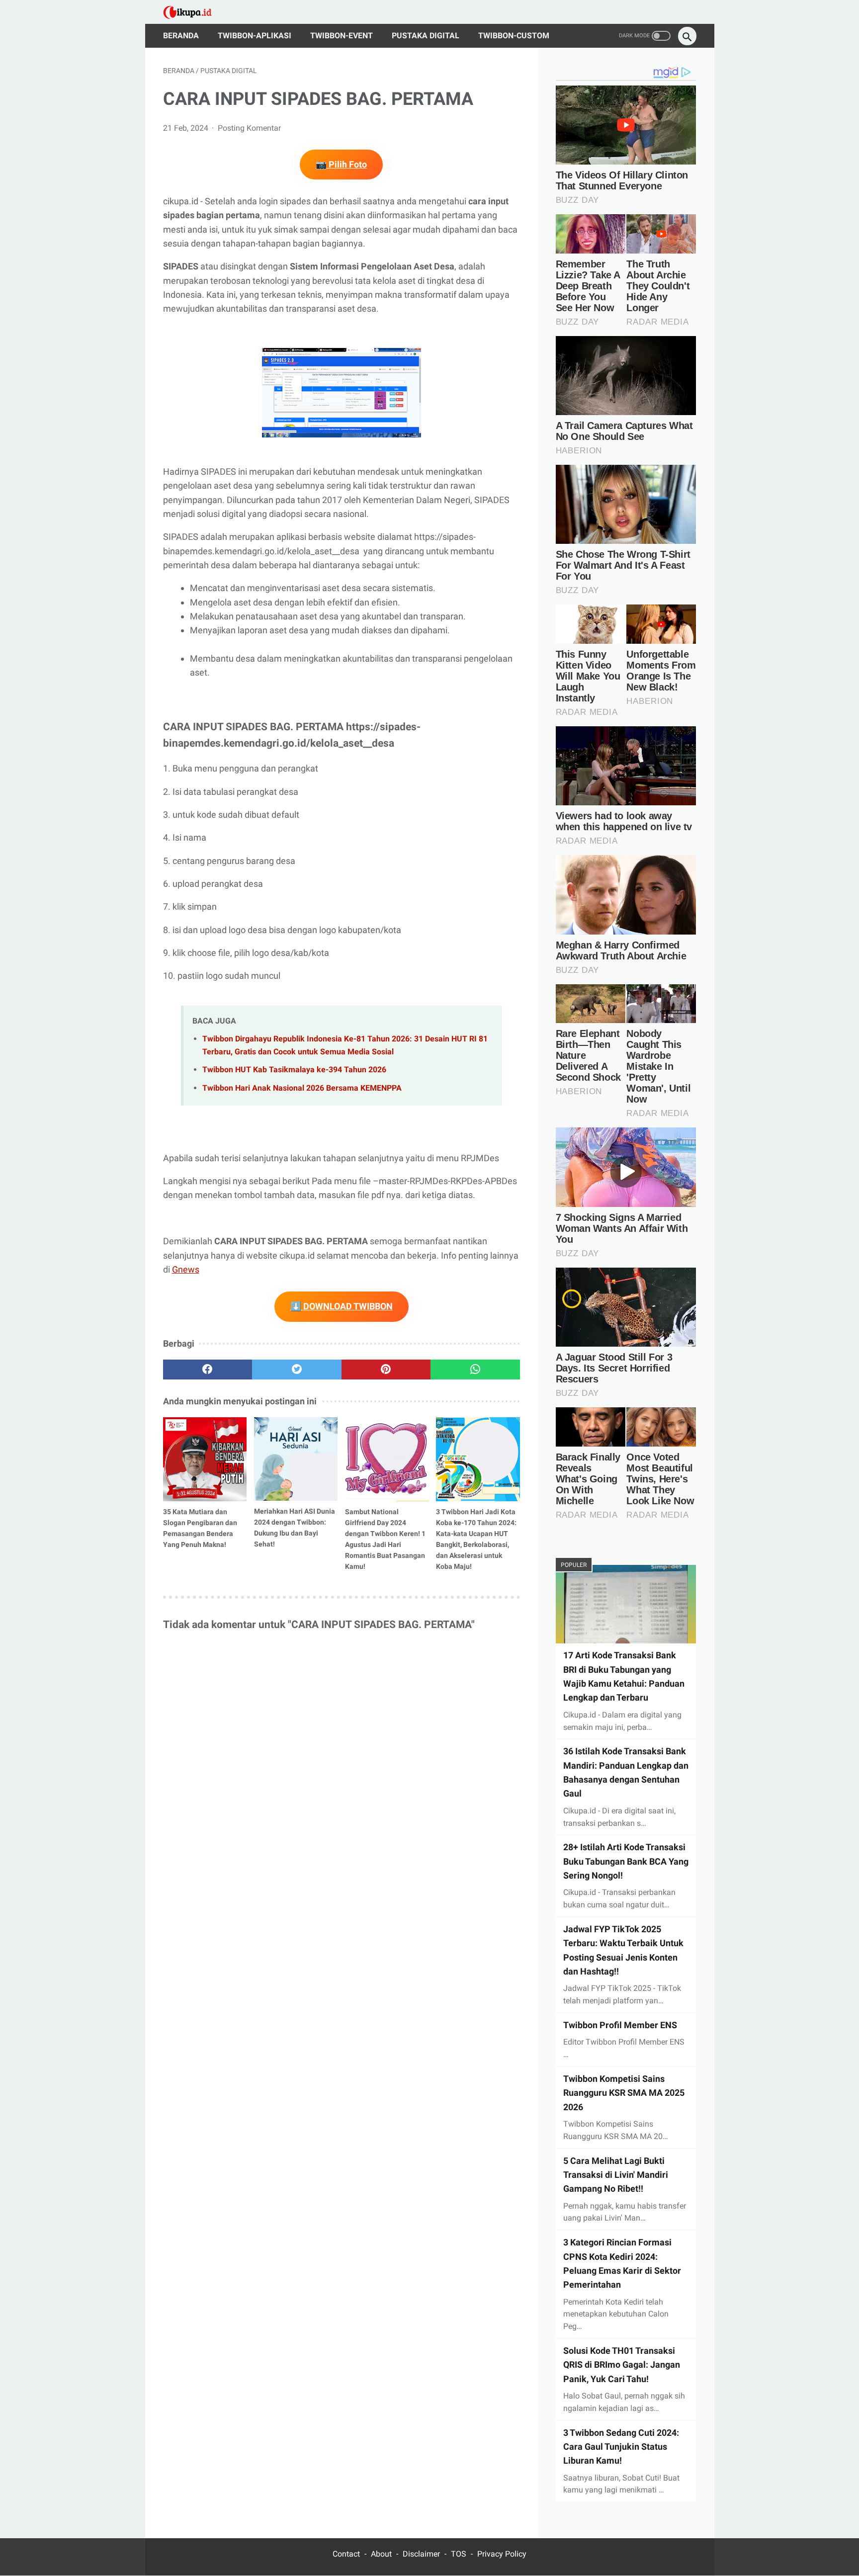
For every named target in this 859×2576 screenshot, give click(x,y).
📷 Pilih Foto (341, 164)
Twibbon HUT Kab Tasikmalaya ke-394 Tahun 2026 (294, 1070)
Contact (346, 2554)
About (381, 2554)
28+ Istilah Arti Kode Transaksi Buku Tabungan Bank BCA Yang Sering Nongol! (626, 1861)
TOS (459, 2554)
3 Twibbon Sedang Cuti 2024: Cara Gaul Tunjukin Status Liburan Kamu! (621, 2446)
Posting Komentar (249, 128)
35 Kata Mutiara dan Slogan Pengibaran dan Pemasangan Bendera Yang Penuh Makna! (200, 1528)
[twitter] (297, 1370)
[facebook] (208, 1370)
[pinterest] (386, 1370)
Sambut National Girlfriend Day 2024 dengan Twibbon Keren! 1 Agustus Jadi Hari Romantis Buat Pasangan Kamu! (385, 1539)
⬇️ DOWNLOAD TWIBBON (342, 1306)
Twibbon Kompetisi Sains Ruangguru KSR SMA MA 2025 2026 (624, 2093)
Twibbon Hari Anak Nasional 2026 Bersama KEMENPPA (302, 1088)
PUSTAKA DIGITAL (426, 36)
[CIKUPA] (194, 12)
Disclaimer (421, 2554)
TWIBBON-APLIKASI (255, 36)
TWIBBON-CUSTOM (514, 36)
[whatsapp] (475, 1370)
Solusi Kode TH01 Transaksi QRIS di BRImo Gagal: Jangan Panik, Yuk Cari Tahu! (622, 2365)
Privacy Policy (502, 2554)
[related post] (205, 1459)
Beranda (181, 36)
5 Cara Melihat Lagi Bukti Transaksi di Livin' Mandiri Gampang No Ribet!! (616, 2174)
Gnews (186, 1269)
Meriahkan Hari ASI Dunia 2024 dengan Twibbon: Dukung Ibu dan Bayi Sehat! (295, 1528)
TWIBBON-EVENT (342, 36)
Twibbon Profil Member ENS (620, 2025)
